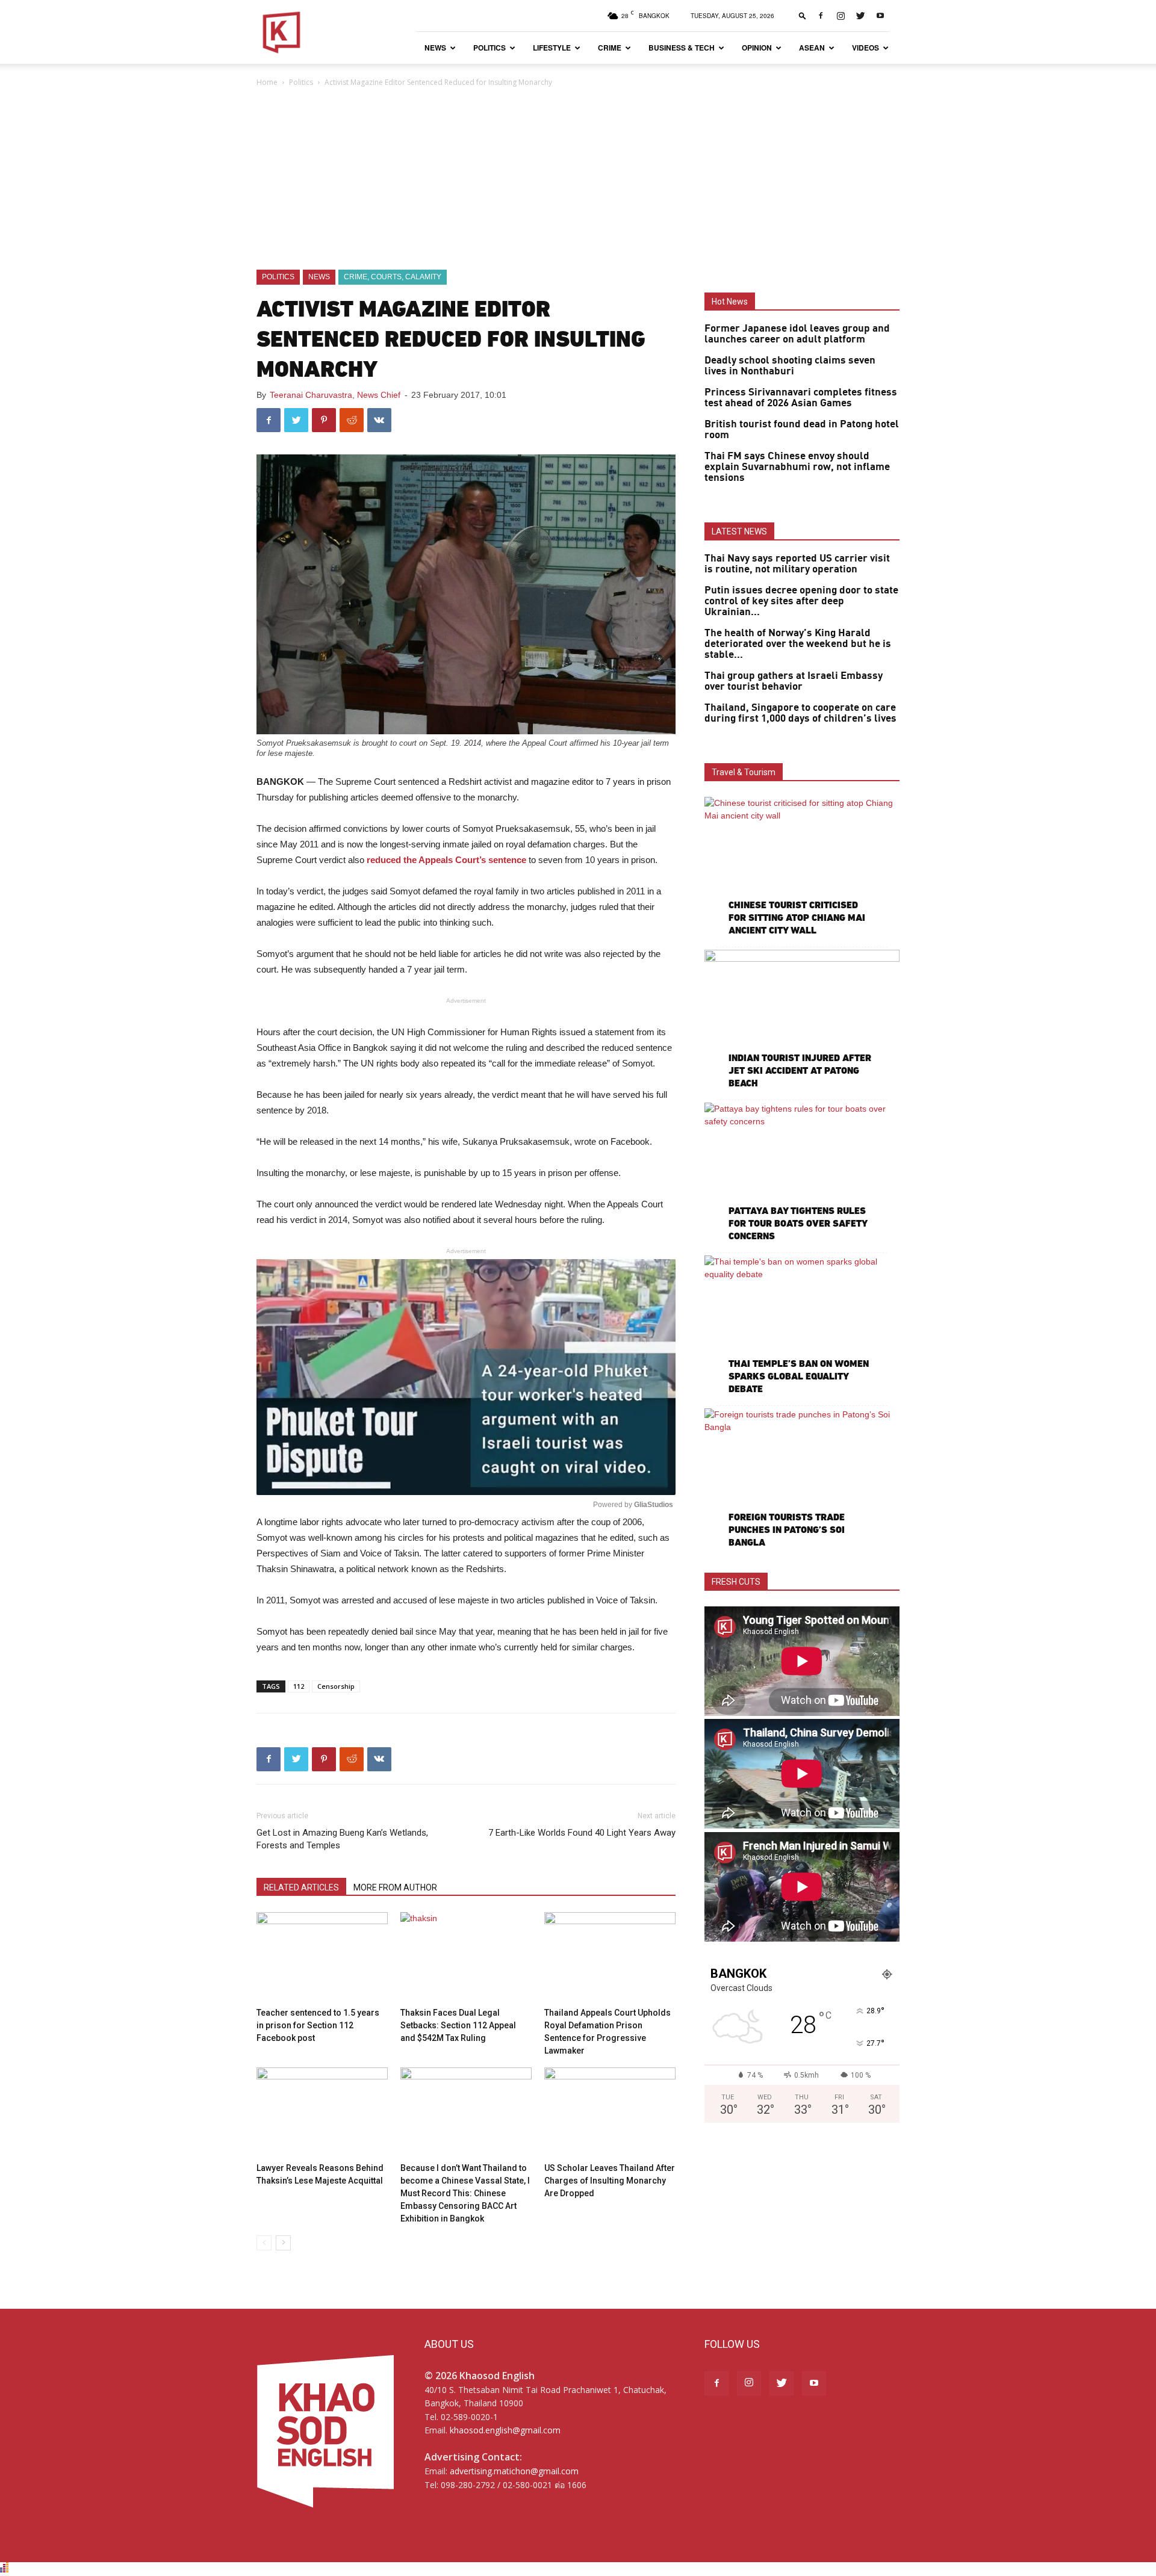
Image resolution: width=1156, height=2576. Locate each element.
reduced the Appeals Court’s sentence (446, 860)
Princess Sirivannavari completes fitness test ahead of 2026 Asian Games (801, 398)
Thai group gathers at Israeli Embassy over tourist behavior (794, 681)
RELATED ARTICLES (301, 1887)
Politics (489, 48)
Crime (610, 48)
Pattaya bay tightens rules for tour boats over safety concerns (798, 1223)
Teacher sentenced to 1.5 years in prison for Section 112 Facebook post (318, 2025)
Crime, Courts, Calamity (393, 277)
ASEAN (812, 48)
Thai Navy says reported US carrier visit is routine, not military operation (797, 564)
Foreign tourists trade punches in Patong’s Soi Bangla (787, 1530)
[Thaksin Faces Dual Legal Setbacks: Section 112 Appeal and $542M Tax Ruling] (466, 1957)
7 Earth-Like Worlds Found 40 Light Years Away (582, 1833)
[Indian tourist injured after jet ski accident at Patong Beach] (802, 1020)
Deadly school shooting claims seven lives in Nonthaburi (790, 366)
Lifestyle (552, 48)
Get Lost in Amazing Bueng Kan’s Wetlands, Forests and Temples (342, 1839)
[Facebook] (821, 16)
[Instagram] (841, 16)
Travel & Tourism (744, 772)
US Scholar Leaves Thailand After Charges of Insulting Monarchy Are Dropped (610, 2181)
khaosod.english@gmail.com (505, 2430)
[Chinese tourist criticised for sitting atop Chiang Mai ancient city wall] (802, 868)
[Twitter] (860, 16)
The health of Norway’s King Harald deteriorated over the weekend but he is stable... (798, 644)
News (435, 48)
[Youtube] (880, 16)
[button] (803, 15)
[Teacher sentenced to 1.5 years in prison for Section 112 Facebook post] (322, 1957)
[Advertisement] (578, 179)
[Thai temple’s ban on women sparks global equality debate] (802, 1326)
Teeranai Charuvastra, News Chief (335, 395)
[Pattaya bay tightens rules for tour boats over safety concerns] (802, 1173)
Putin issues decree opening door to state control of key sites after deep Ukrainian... (801, 601)
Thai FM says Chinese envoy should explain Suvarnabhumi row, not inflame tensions (797, 467)
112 (299, 1686)
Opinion (757, 48)
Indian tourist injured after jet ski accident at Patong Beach (800, 1070)
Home (267, 82)
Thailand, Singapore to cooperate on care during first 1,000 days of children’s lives (800, 713)
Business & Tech (682, 48)
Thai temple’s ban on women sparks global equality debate (799, 1376)
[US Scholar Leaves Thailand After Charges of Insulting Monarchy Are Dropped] (610, 2113)
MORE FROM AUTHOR (395, 1887)
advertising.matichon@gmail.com (514, 2471)
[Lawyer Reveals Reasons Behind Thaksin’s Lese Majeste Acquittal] (322, 2113)
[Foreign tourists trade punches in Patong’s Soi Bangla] (802, 1479)
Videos (865, 48)
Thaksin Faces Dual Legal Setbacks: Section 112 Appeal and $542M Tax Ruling (458, 2025)
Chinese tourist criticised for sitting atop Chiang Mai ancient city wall (797, 918)
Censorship (336, 1686)
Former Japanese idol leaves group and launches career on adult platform (797, 334)
